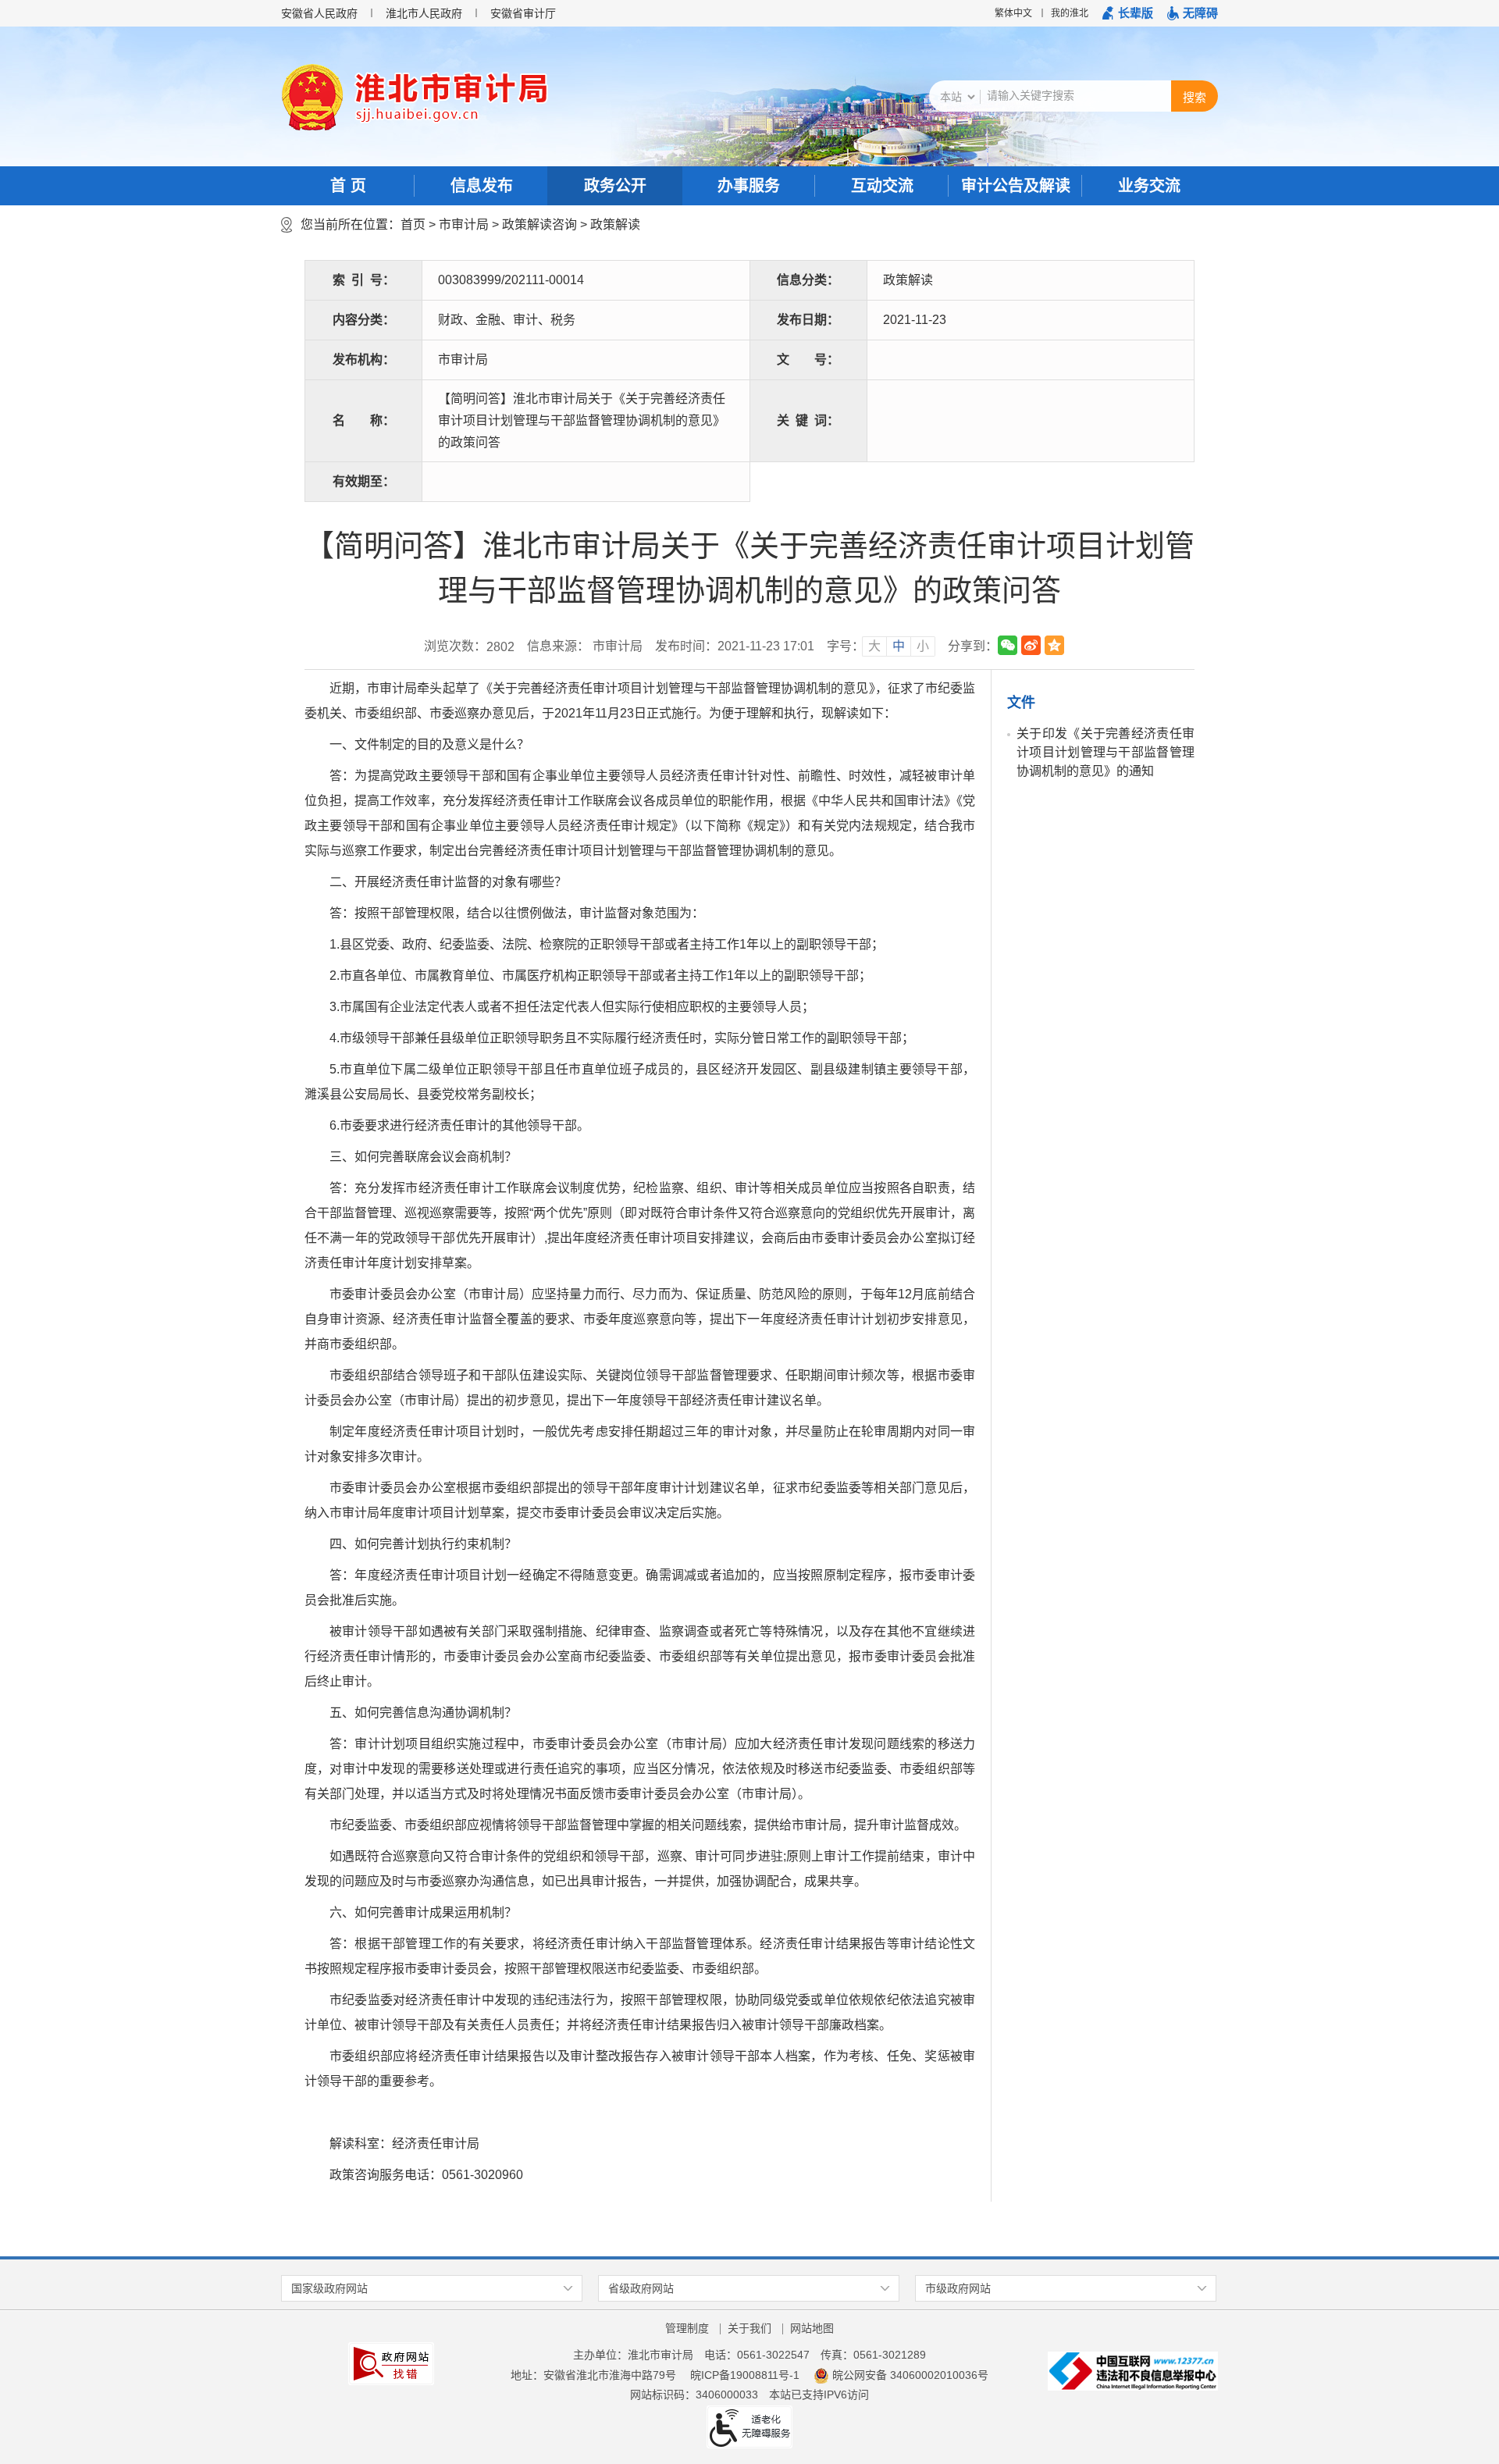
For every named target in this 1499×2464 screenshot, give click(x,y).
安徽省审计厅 (523, 13)
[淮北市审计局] (446, 98)
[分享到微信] (1008, 645)
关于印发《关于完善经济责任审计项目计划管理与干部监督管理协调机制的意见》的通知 (1106, 752)
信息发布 (482, 186)
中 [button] (899, 646)
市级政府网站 (958, 2288)
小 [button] (923, 646)
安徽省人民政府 (319, 13)
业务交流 (1149, 186)
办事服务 (749, 186)
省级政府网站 (641, 2288)
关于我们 (749, 2328)
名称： (364, 420)
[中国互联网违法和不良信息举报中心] (1133, 2370)
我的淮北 (1070, 13)
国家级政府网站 (329, 2288)
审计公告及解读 (1016, 186)
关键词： (808, 420)
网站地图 (812, 2328)
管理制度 (687, 2328)
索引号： (364, 280)
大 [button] (874, 646)
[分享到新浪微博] (1031, 645)
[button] (1128, 13)
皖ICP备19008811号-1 (745, 2375)
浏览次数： (469, 646)
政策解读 (615, 224)
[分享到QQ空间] (1054, 645)
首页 (413, 224)
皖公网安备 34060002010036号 (910, 2375)
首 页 (348, 186)
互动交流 (882, 186)
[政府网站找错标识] (391, 2363)
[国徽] (312, 97)
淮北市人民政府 (424, 13)
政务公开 (615, 186)
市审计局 (464, 224)
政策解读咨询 (539, 224)
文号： (808, 360)
